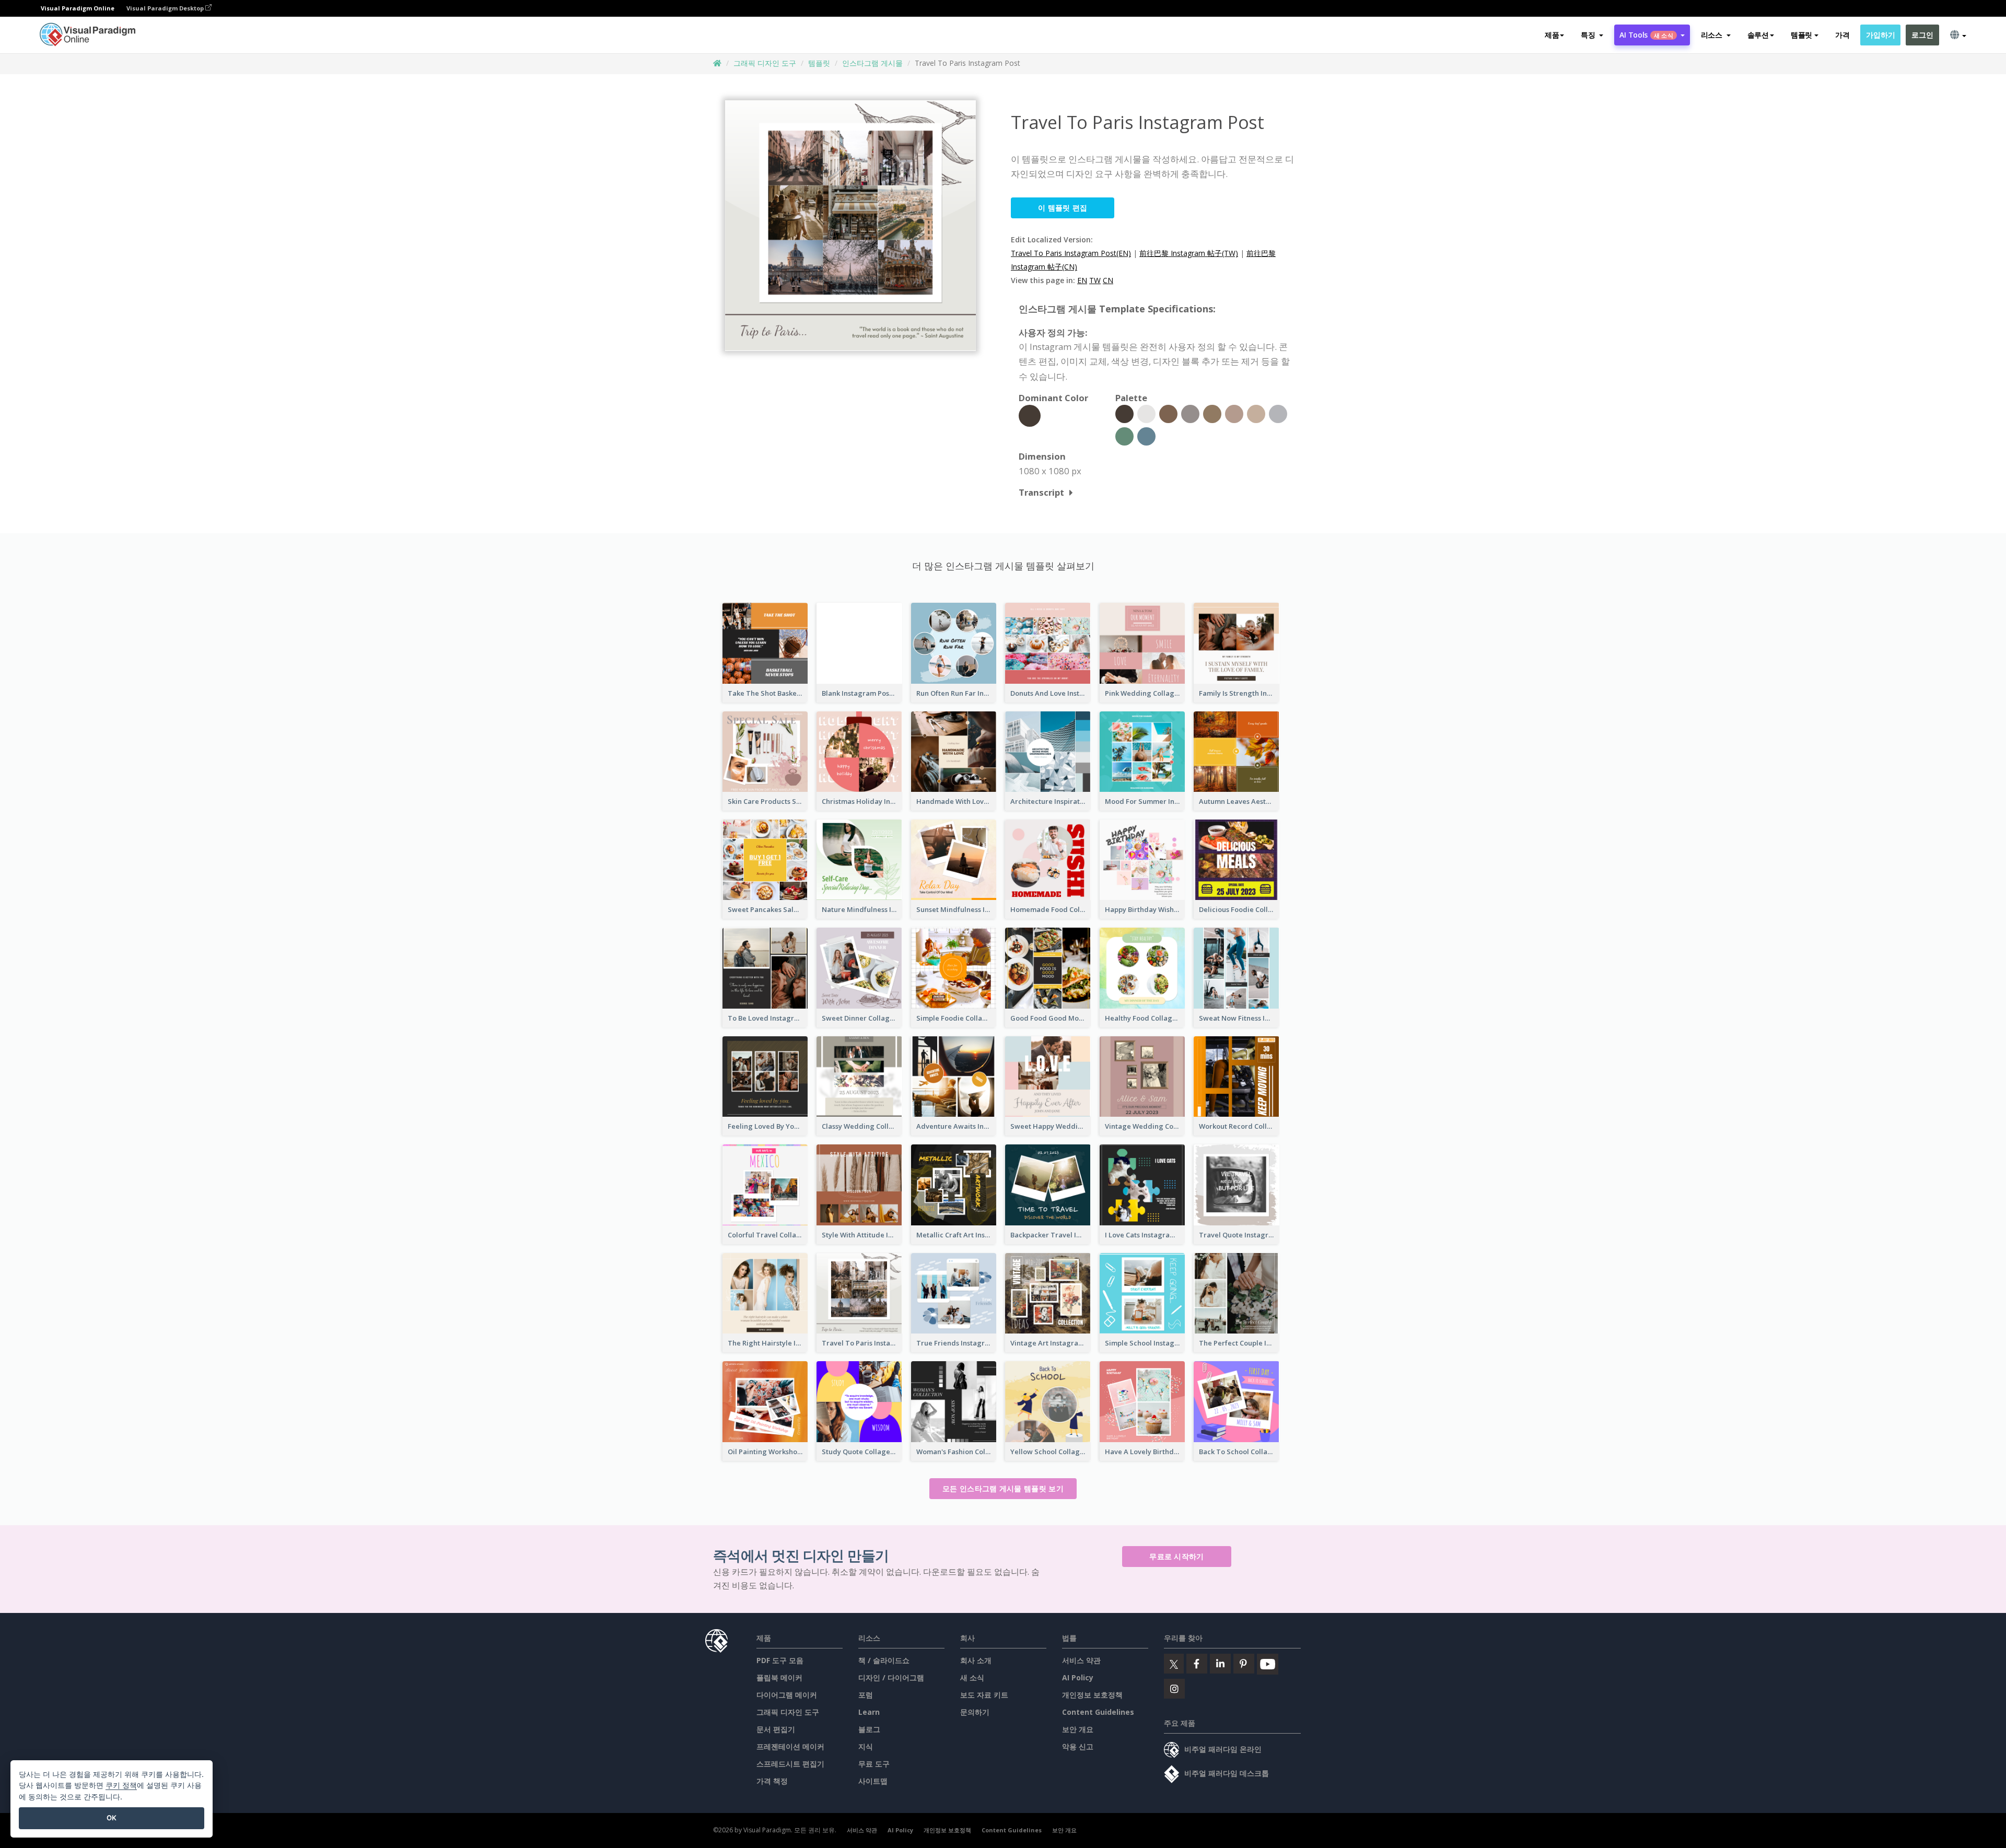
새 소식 (972, 1677)
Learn (869, 1712)
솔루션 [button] (1758, 35)
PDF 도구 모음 (780, 1660)
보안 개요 (1078, 1729)
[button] (1592, 35)
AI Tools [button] (1646, 35)
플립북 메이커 (779, 1677)
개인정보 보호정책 (1092, 1695)
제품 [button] (1552, 35)
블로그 (869, 1729)
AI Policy (1078, 1677)
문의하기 (975, 1712)
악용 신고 (1078, 1746)
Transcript (1041, 492)
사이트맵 (873, 1781)
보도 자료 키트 (984, 1695)
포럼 (866, 1695)
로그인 (1922, 35)
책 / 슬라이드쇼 (884, 1660)
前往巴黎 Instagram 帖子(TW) (1189, 253)
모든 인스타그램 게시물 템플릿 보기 (1003, 1488)
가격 (1842, 35)
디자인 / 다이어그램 (891, 1677)
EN (1082, 280)
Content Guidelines (1098, 1712)
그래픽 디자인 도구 (765, 63)
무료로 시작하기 (1176, 1556)
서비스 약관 (1081, 1660)
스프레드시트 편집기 (790, 1764)
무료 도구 (874, 1764)
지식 (866, 1746)
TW (1095, 280)
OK (112, 1818)
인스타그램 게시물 (872, 63)
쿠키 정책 (121, 1785)
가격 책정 (772, 1781)
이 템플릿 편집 (1063, 208)
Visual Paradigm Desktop (166, 8)
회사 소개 (976, 1660)
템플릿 (819, 63)
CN (1108, 280)
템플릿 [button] (1801, 35)
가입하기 (1880, 35)
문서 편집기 (776, 1729)
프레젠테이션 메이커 (790, 1746)
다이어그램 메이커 (787, 1695)
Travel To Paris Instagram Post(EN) (1071, 253)
